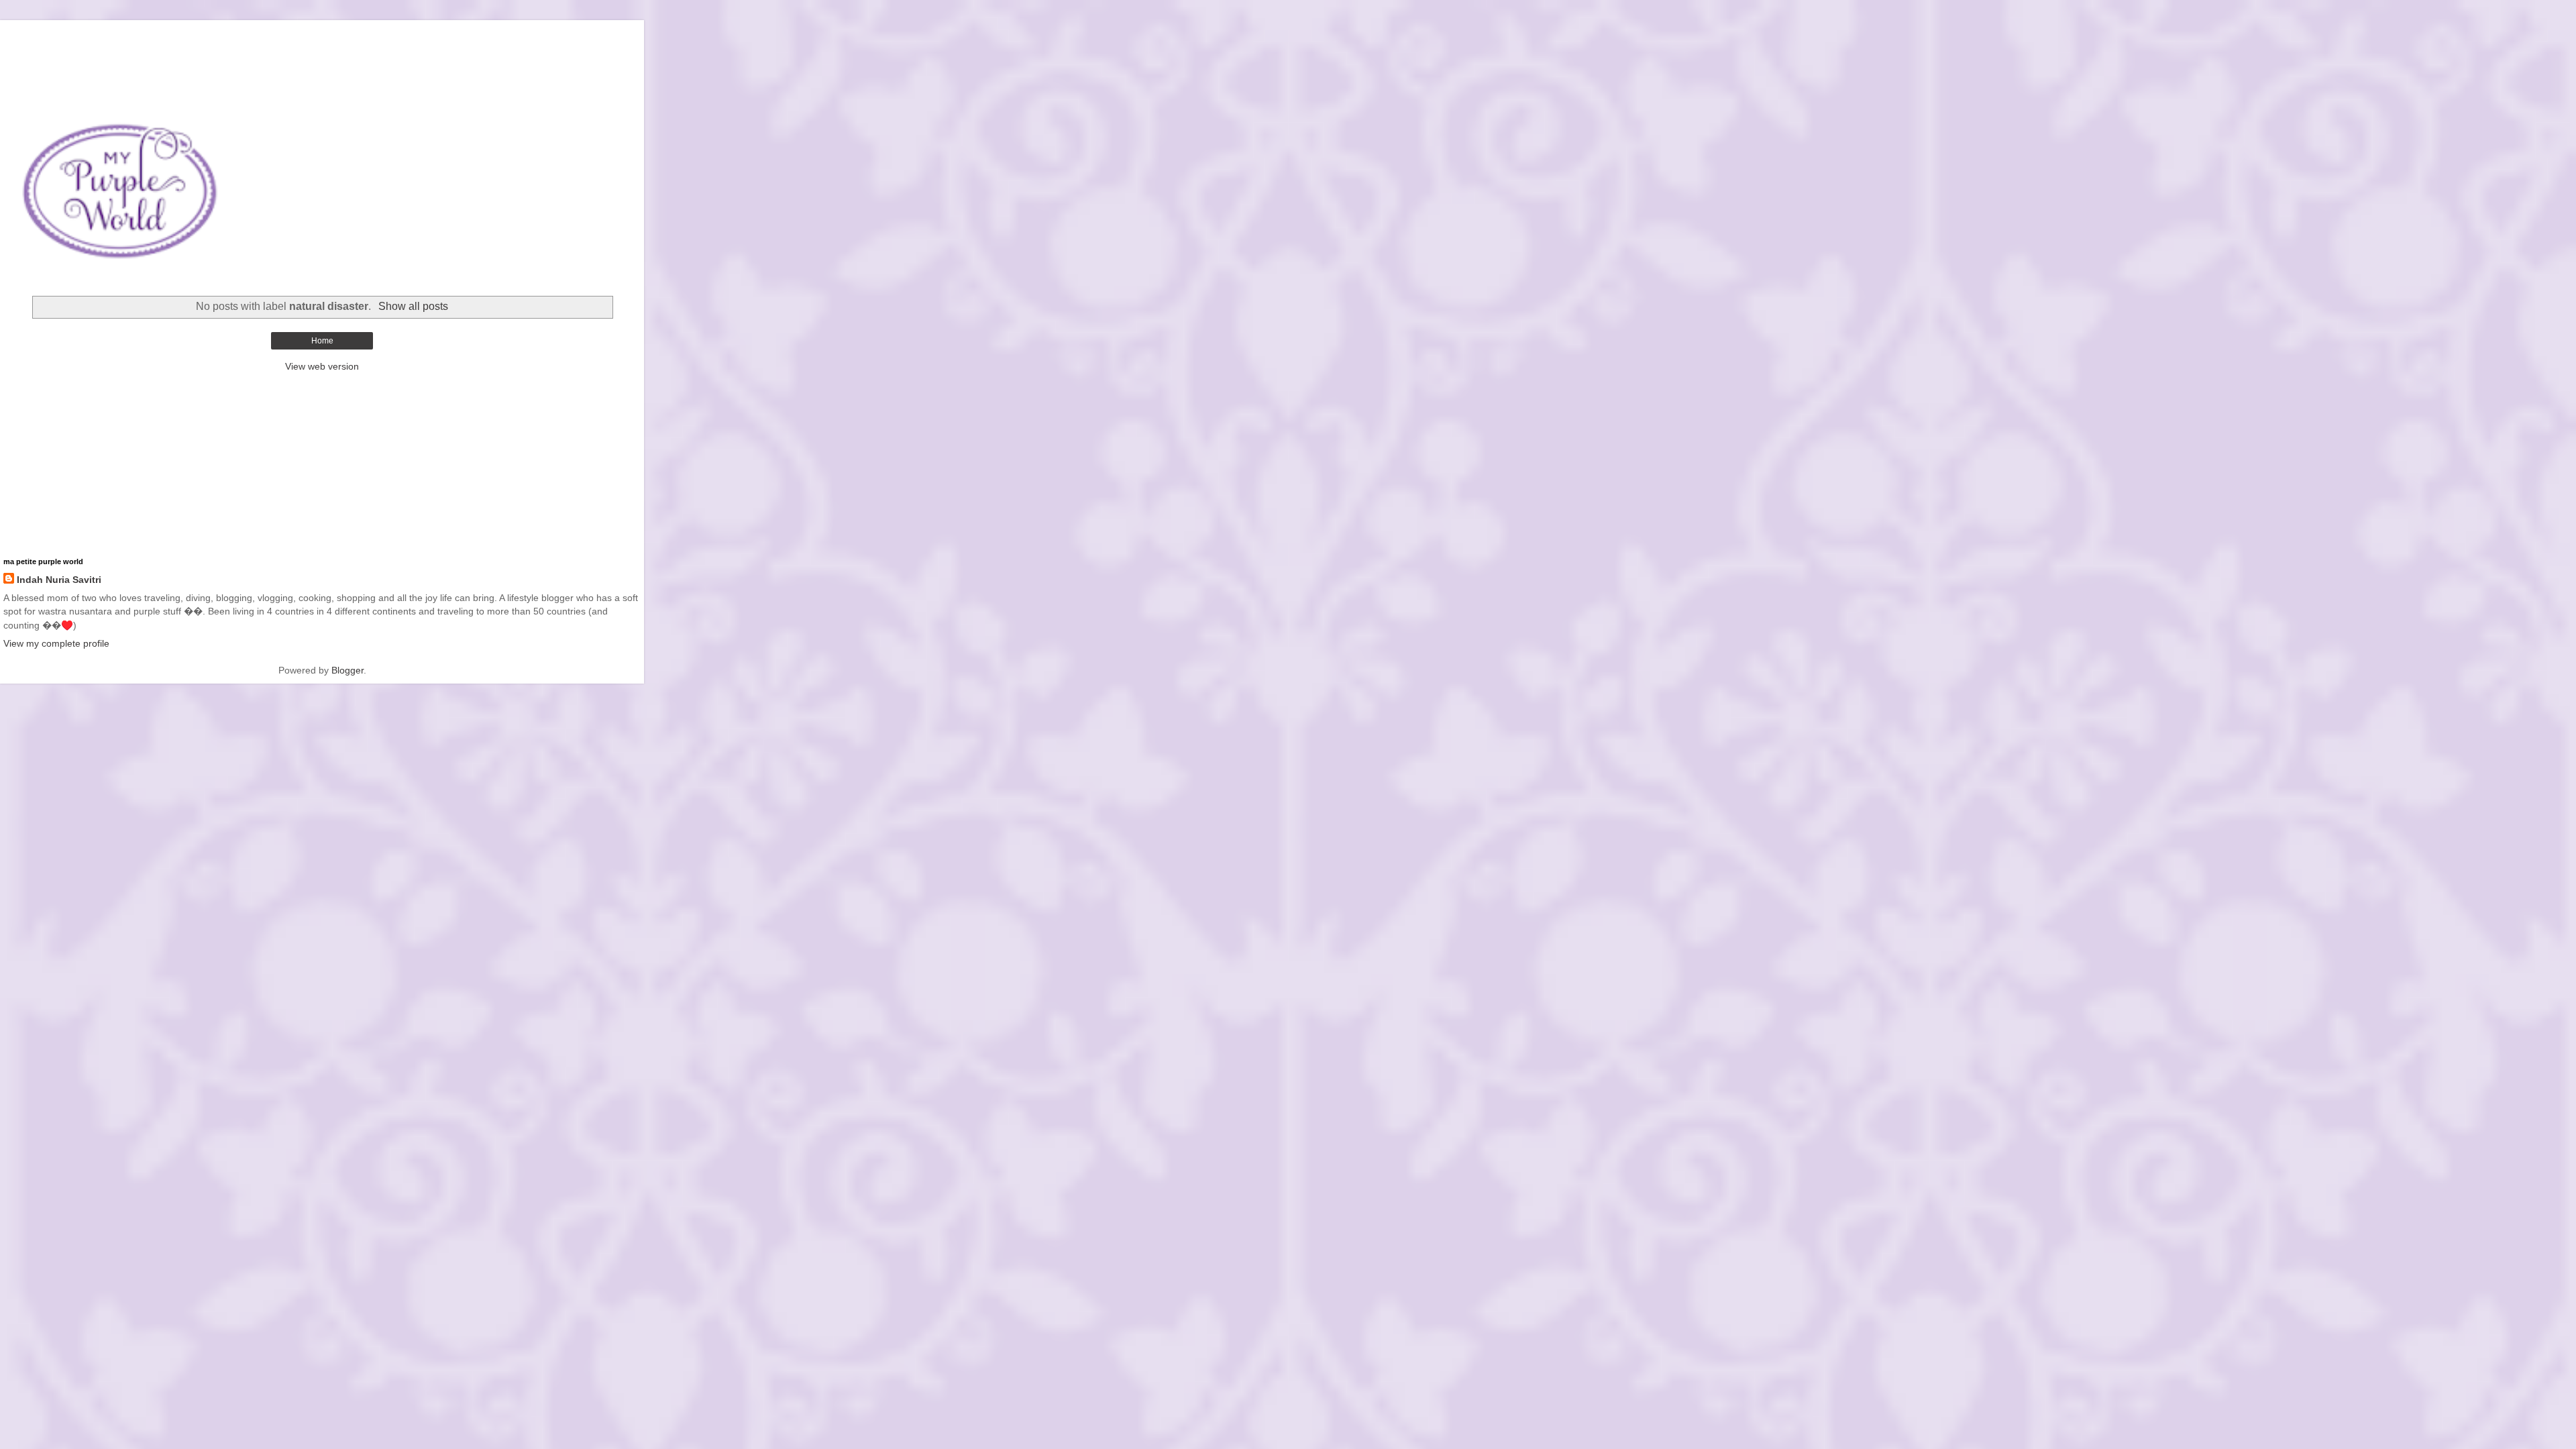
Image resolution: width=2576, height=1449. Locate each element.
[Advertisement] (322, 37)
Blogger (347, 670)
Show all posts (413, 306)
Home (322, 341)
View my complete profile (56, 643)
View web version (322, 366)
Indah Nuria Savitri (59, 580)
